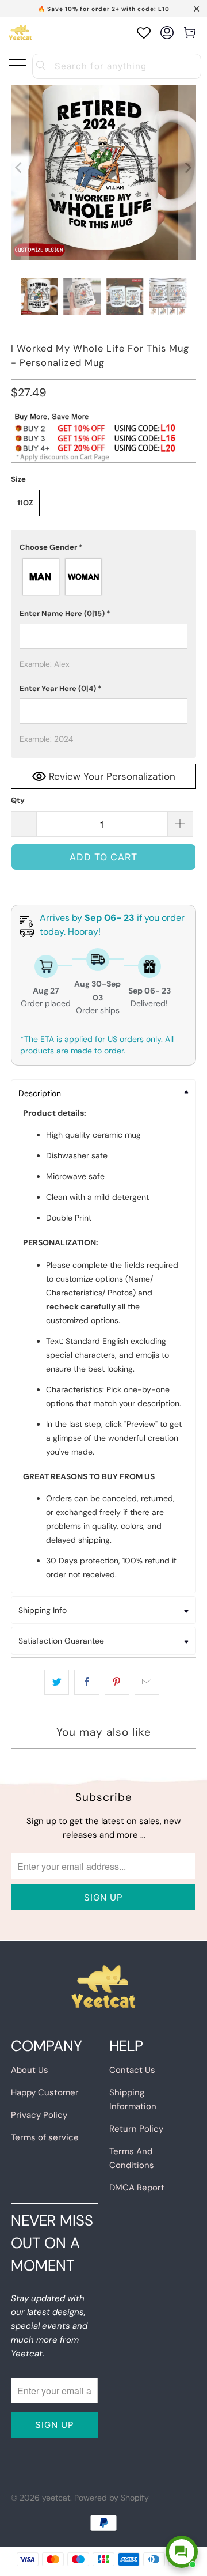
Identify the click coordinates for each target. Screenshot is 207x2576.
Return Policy (136, 2129)
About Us (30, 2070)
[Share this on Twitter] (57, 1682)
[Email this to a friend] (147, 1682)
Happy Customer (45, 2092)
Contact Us (132, 2070)
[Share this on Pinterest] (117, 1682)
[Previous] (20, 168)
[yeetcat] (20, 33)
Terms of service (45, 2137)
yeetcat (56, 2498)
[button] (103, 547)
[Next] (187, 168)
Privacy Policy (39, 2115)
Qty (18, 800)
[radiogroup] (103, 577)
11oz (25, 503)
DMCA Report (137, 2188)
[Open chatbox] (182, 2552)
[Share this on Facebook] (87, 1682)
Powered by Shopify (112, 2498)
